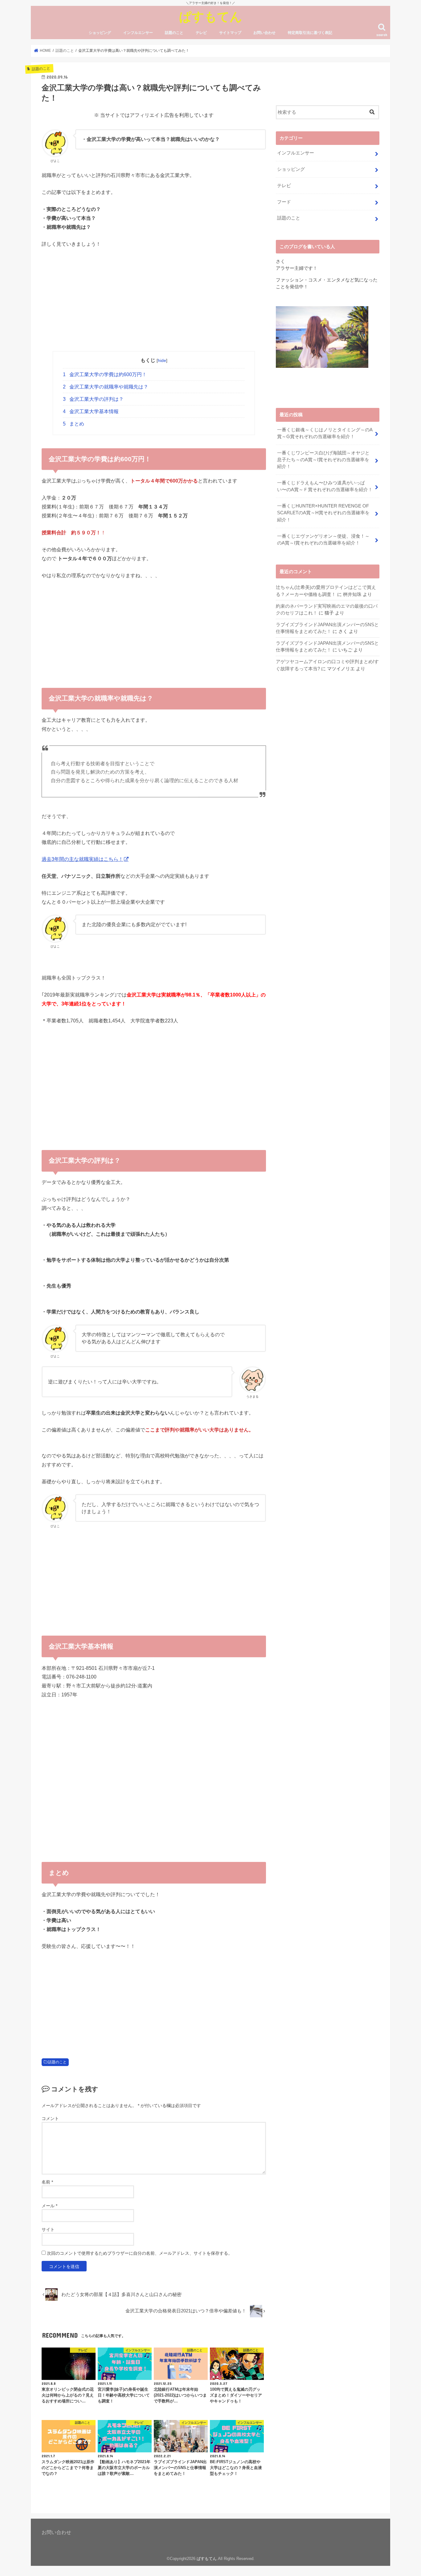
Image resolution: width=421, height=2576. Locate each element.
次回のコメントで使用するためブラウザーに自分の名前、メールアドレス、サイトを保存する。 (140, 2253)
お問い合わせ (264, 33)
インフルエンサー (138, 33)
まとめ (74, 424)
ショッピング (100, 33)
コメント (50, 2118)
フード (284, 202)
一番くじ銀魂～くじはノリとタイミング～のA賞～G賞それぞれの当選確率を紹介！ (325, 433)
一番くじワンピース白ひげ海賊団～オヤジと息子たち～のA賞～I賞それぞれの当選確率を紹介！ (323, 460)
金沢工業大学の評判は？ (93, 399)
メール (49, 2206)
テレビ (201, 33)
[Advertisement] (154, 300)
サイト (48, 2229)
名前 (47, 2182)
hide (162, 360)
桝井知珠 (352, 594)
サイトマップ (230, 33)
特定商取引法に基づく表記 (310, 33)
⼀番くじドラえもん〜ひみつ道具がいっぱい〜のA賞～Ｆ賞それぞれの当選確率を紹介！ (325, 486)
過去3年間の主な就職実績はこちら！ (82, 859)
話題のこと (174, 33)
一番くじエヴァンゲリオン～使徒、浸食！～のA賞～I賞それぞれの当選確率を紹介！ (323, 540)
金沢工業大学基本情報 (91, 411)
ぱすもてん (211, 16)
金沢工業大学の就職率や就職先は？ (106, 387)
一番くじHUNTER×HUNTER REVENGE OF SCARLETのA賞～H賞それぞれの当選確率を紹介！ (323, 513)
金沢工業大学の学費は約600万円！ (105, 374)
